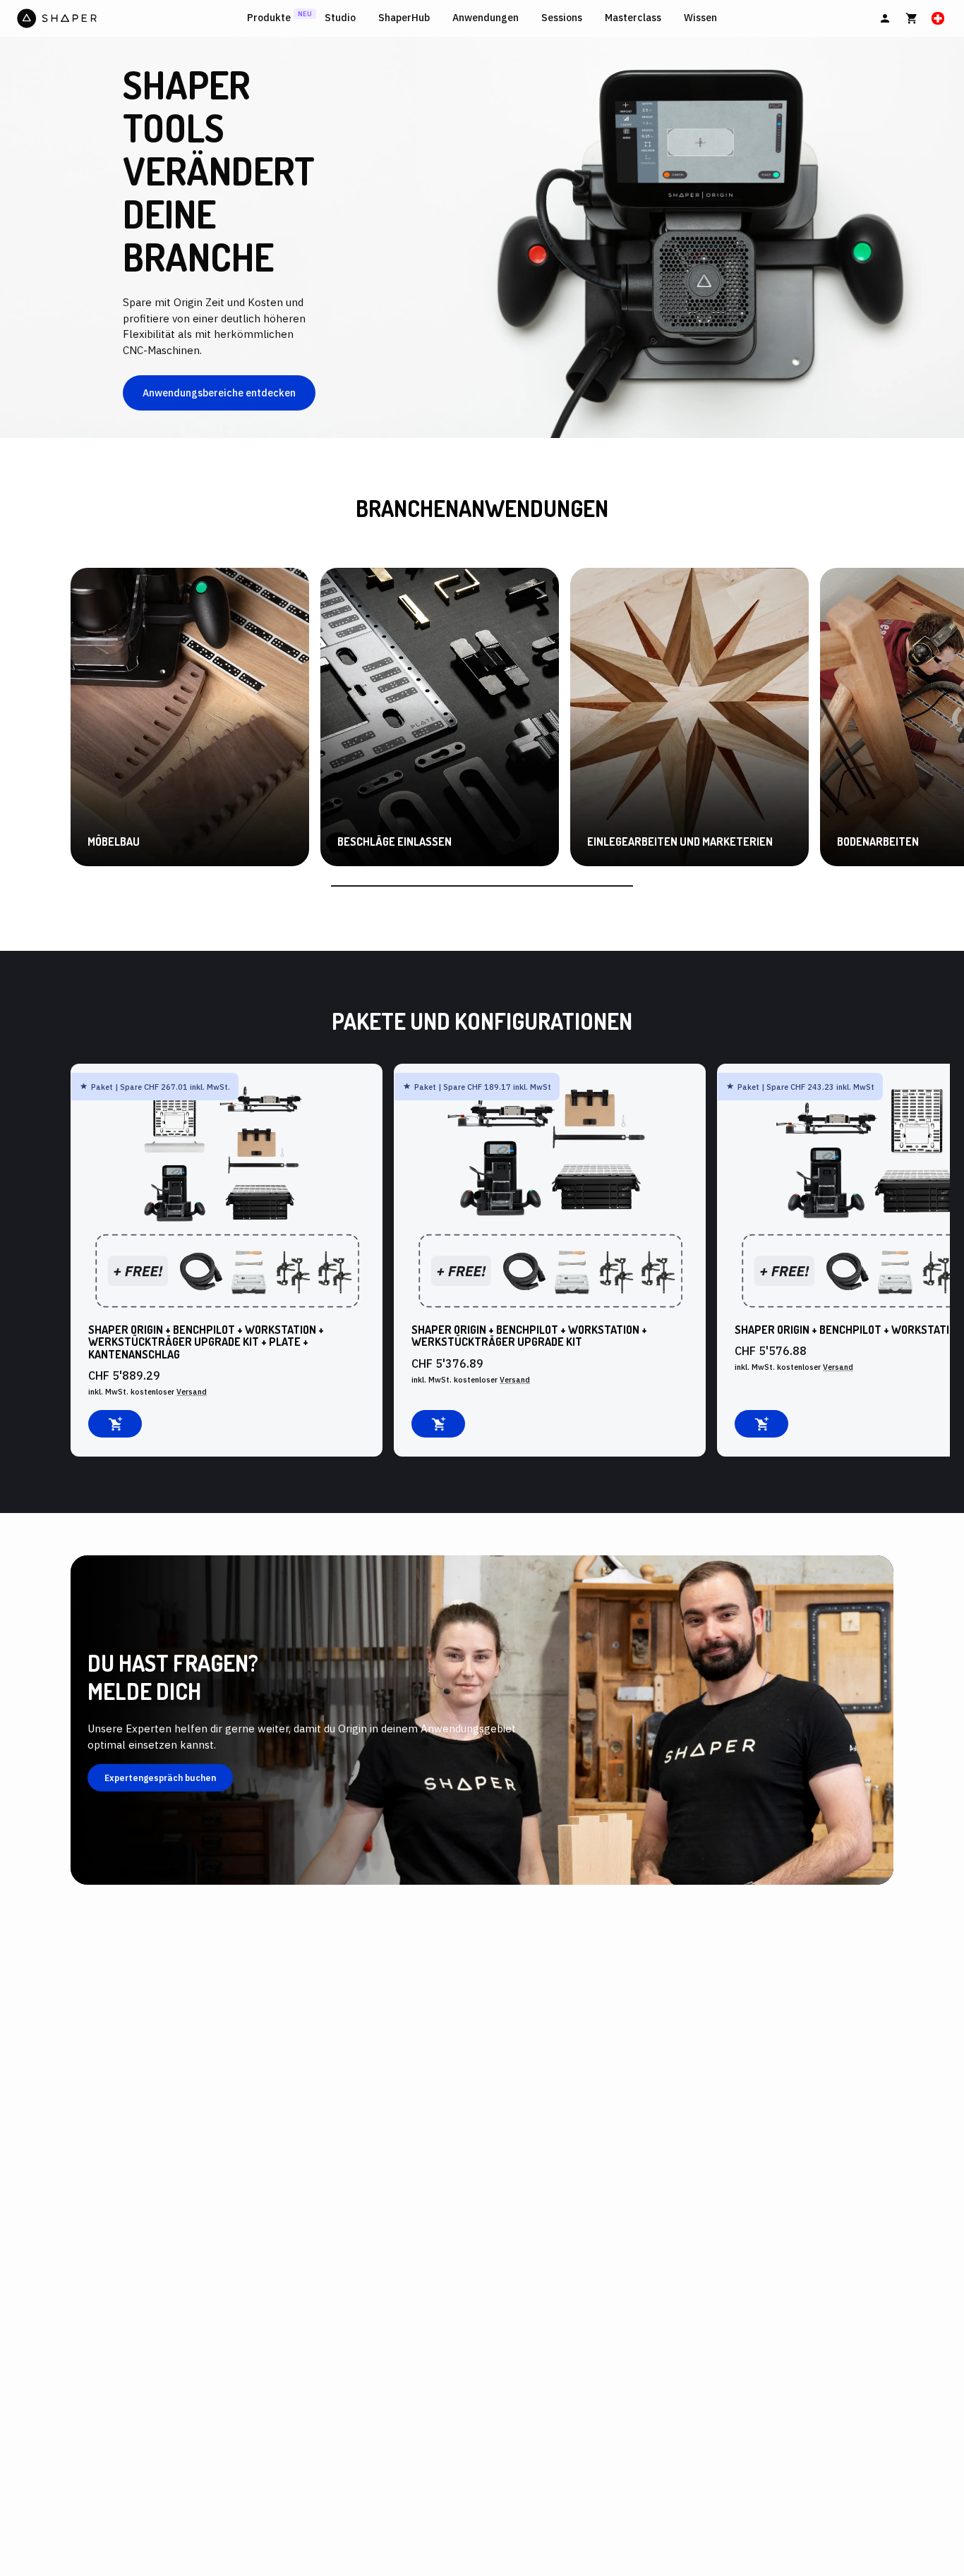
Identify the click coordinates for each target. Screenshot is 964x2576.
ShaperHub (404, 18)
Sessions (562, 18)
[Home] (129, 18)
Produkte (269, 18)
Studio (340, 18)
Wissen (700, 18)
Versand (192, 1392)
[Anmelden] (885, 18)
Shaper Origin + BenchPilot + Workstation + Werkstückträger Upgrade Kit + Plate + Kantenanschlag (206, 1342)
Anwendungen (486, 18)
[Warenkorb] (912, 18)
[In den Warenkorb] (115, 1424)
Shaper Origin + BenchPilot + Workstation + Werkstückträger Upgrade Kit (529, 1336)
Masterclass (633, 18)
